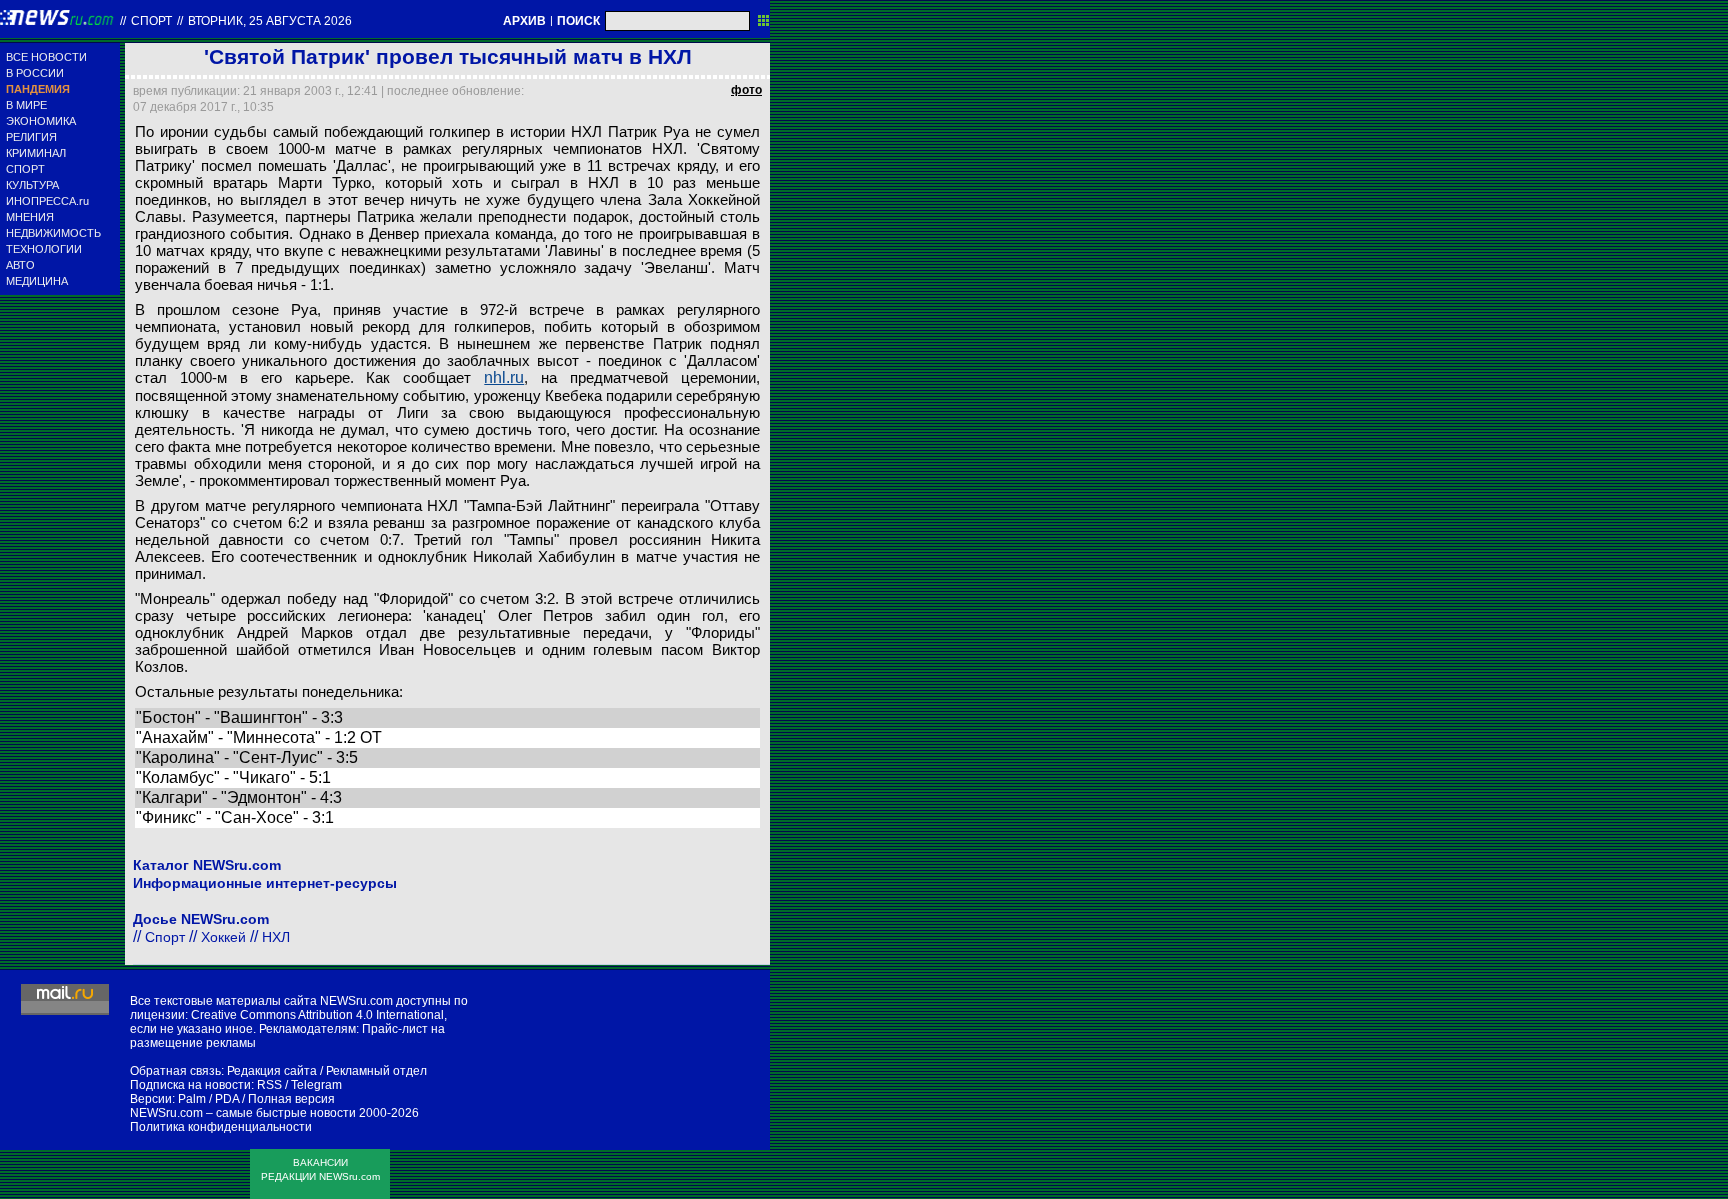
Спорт (151, 21)
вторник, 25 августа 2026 (270, 21)
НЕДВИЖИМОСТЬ (53, 233)
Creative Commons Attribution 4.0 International (317, 1015)
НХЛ (276, 937)
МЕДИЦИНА (37, 281)
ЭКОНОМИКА (41, 121)
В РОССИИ (35, 73)
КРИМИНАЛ (36, 153)
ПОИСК (578, 21)
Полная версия (291, 1099)
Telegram (316, 1085)
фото (746, 90)
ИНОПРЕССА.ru (47, 201)
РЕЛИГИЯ (31, 137)
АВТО (20, 265)
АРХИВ (524, 21)
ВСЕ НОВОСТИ (46, 57)
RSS (269, 1085)
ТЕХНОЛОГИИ (44, 249)
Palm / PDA (208, 1099)
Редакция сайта (272, 1071)
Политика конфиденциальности (221, 1127)
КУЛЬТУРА (32, 185)
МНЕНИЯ (30, 217)
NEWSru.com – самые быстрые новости (243, 1113)
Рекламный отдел (376, 1071)
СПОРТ (25, 169)
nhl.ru (504, 377)
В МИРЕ (26, 105)
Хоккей (223, 937)
